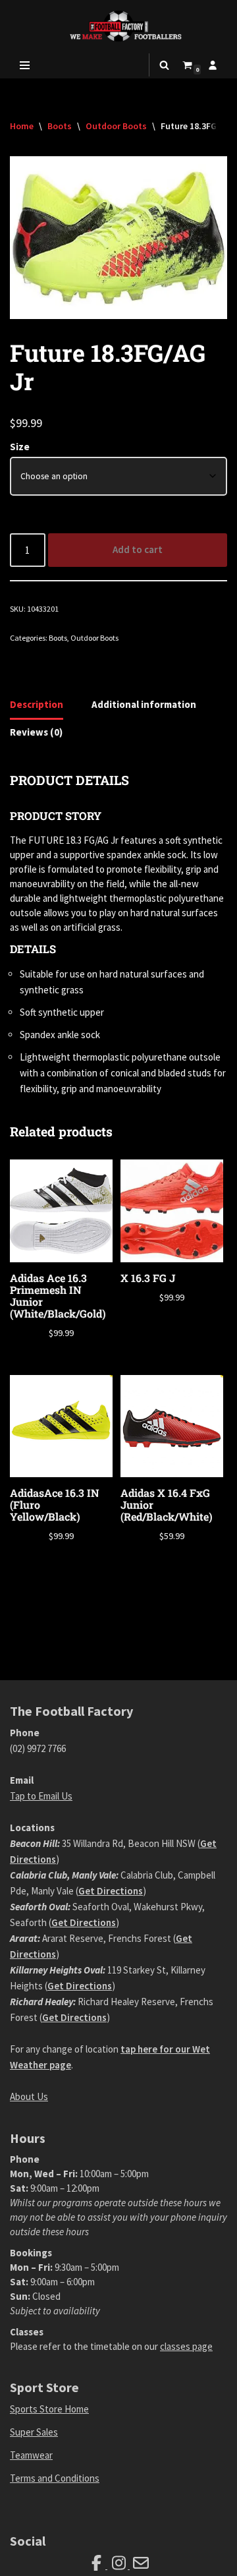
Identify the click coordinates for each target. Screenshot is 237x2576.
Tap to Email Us (41, 1796)
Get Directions (111, 1891)
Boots (60, 126)
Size (20, 447)
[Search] (164, 65)
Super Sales (34, 2432)
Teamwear (31, 2455)
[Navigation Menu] (25, 65)
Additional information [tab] (144, 704)
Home (22, 126)
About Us (29, 2096)
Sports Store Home (49, 2409)
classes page (186, 2346)
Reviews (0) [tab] (36, 732)
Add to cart (138, 549)
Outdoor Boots (116, 126)
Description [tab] (37, 704)
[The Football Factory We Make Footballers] (118, 26)
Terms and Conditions (55, 2478)
